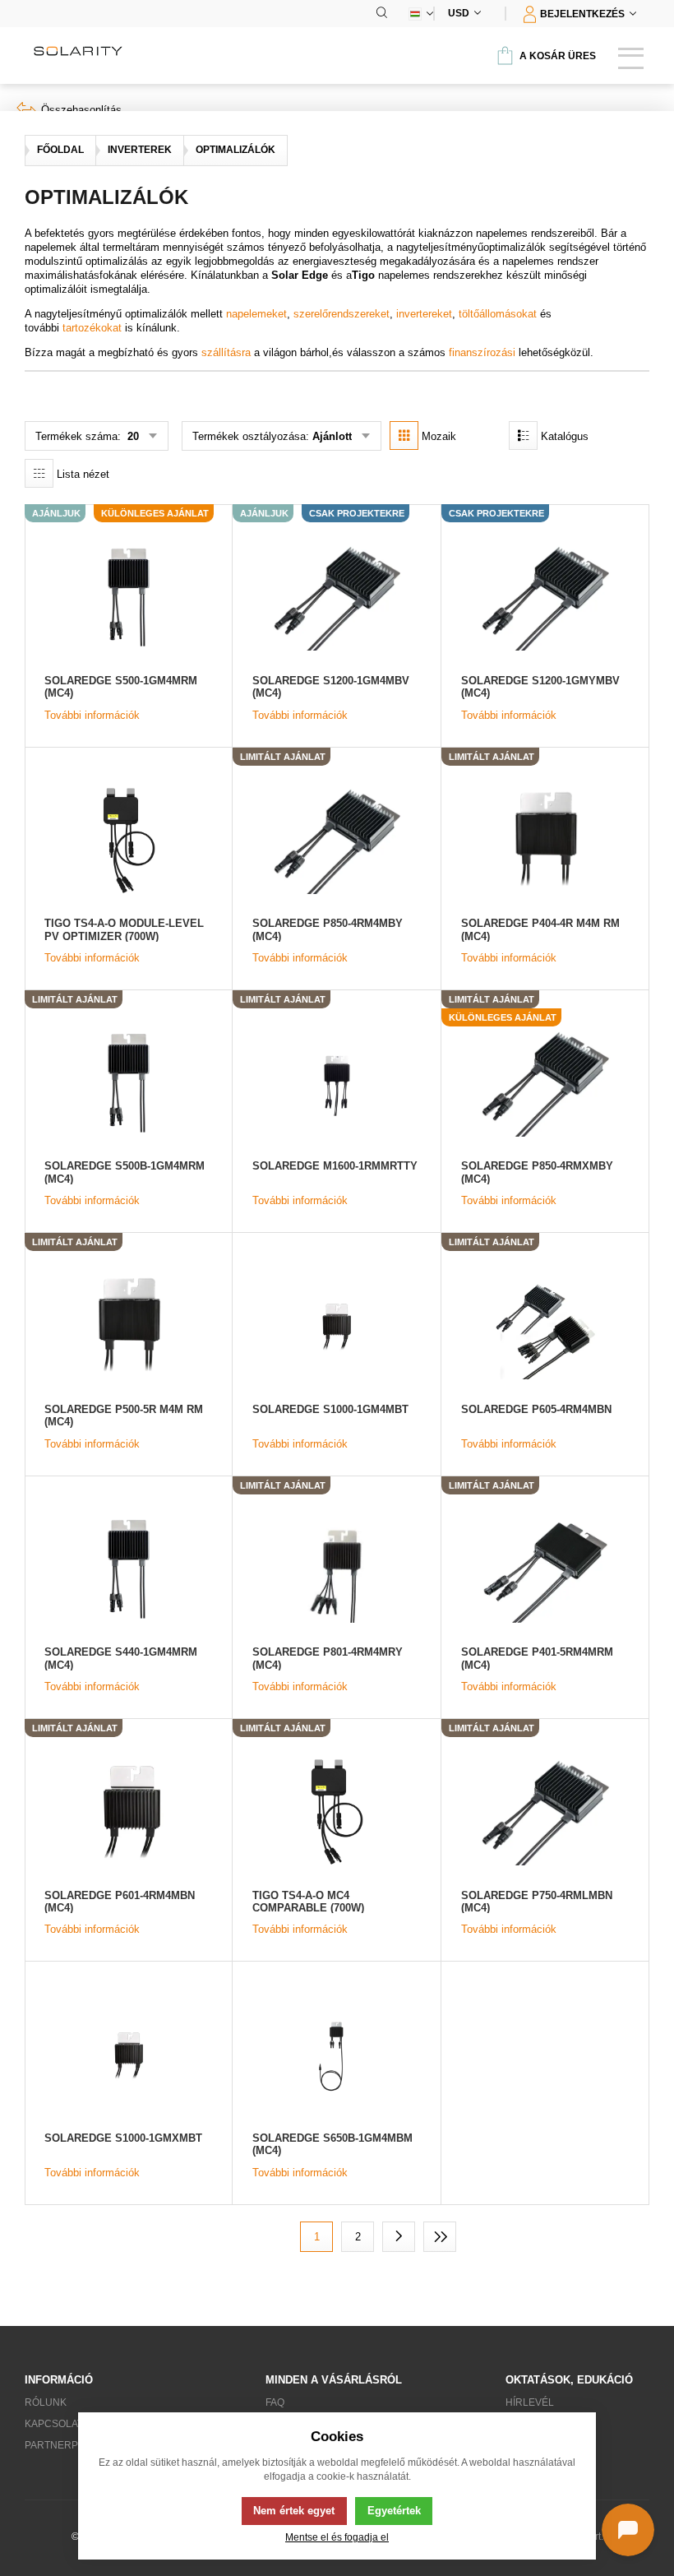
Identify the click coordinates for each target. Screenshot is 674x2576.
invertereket (424, 314)
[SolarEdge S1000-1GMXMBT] (128, 2054)
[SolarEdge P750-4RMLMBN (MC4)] (545, 1812)
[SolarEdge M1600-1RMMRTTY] (336, 1083)
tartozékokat (92, 328)
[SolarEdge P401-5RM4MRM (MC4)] (545, 1569)
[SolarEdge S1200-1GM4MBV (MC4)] (336, 597)
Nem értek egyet (294, 2511)
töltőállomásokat (498, 314)
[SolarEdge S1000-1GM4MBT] (336, 1325)
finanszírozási (482, 352)
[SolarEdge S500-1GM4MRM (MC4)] (128, 597)
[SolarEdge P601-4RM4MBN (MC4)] (128, 1812)
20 (132, 436)
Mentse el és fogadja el (337, 2537)
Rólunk (46, 2402)
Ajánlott (332, 436)
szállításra (226, 352)
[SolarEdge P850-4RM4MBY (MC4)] (336, 840)
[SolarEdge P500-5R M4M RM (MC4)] (128, 1325)
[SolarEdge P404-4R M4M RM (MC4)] (545, 840)
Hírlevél (530, 2402)
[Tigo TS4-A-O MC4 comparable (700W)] (336, 1812)
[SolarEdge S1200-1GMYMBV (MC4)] (545, 597)
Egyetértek (394, 2511)
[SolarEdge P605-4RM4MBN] (545, 1325)
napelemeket (256, 314)
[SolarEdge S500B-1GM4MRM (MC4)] (128, 1083)
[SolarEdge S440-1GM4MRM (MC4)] (128, 1569)
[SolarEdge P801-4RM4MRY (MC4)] (336, 1569)
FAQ (275, 2402)
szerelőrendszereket (342, 314)
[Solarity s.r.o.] (78, 51)
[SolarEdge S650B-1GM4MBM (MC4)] (336, 2054)
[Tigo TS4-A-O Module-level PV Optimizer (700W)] (128, 840)
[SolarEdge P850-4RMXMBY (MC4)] (545, 1083)
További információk (92, 715)
